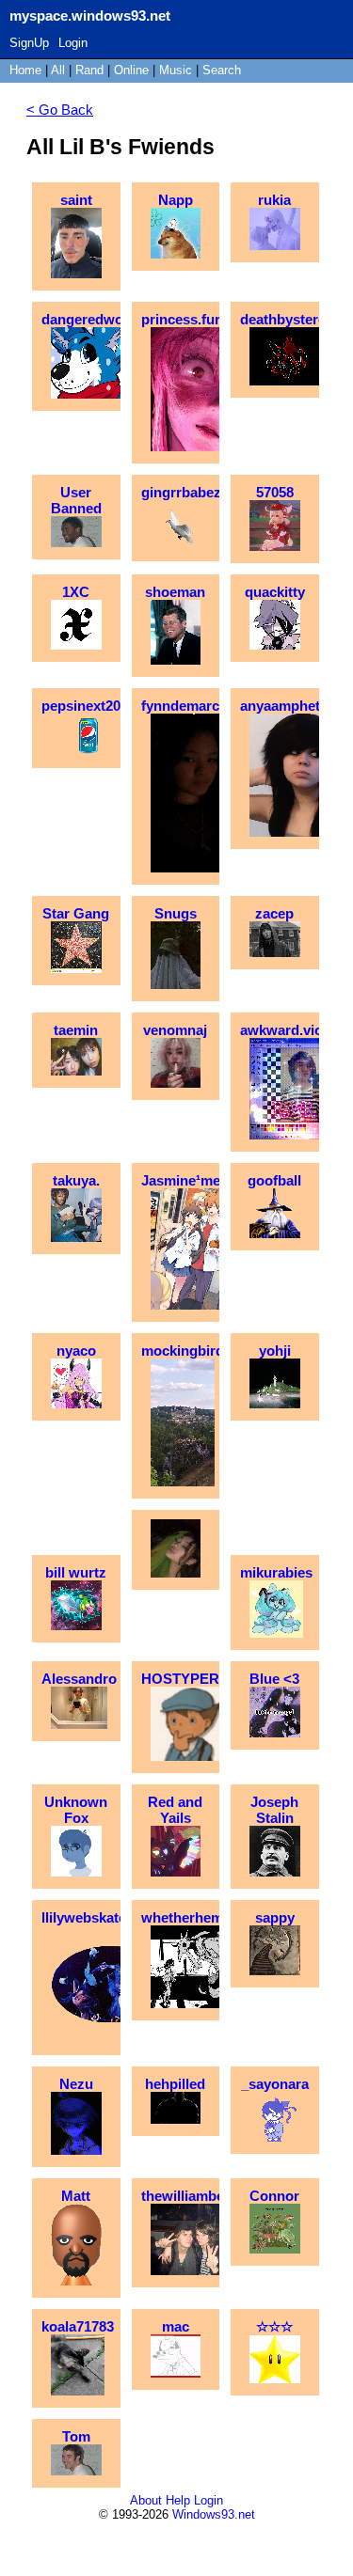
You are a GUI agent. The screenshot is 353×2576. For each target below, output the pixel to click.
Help (178, 2500)
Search (222, 70)
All (60, 70)
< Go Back (60, 110)
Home (25, 70)
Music (176, 70)
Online (131, 70)
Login (73, 43)
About (146, 2500)
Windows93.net (214, 2514)
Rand (89, 70)
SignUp (29, 43)
